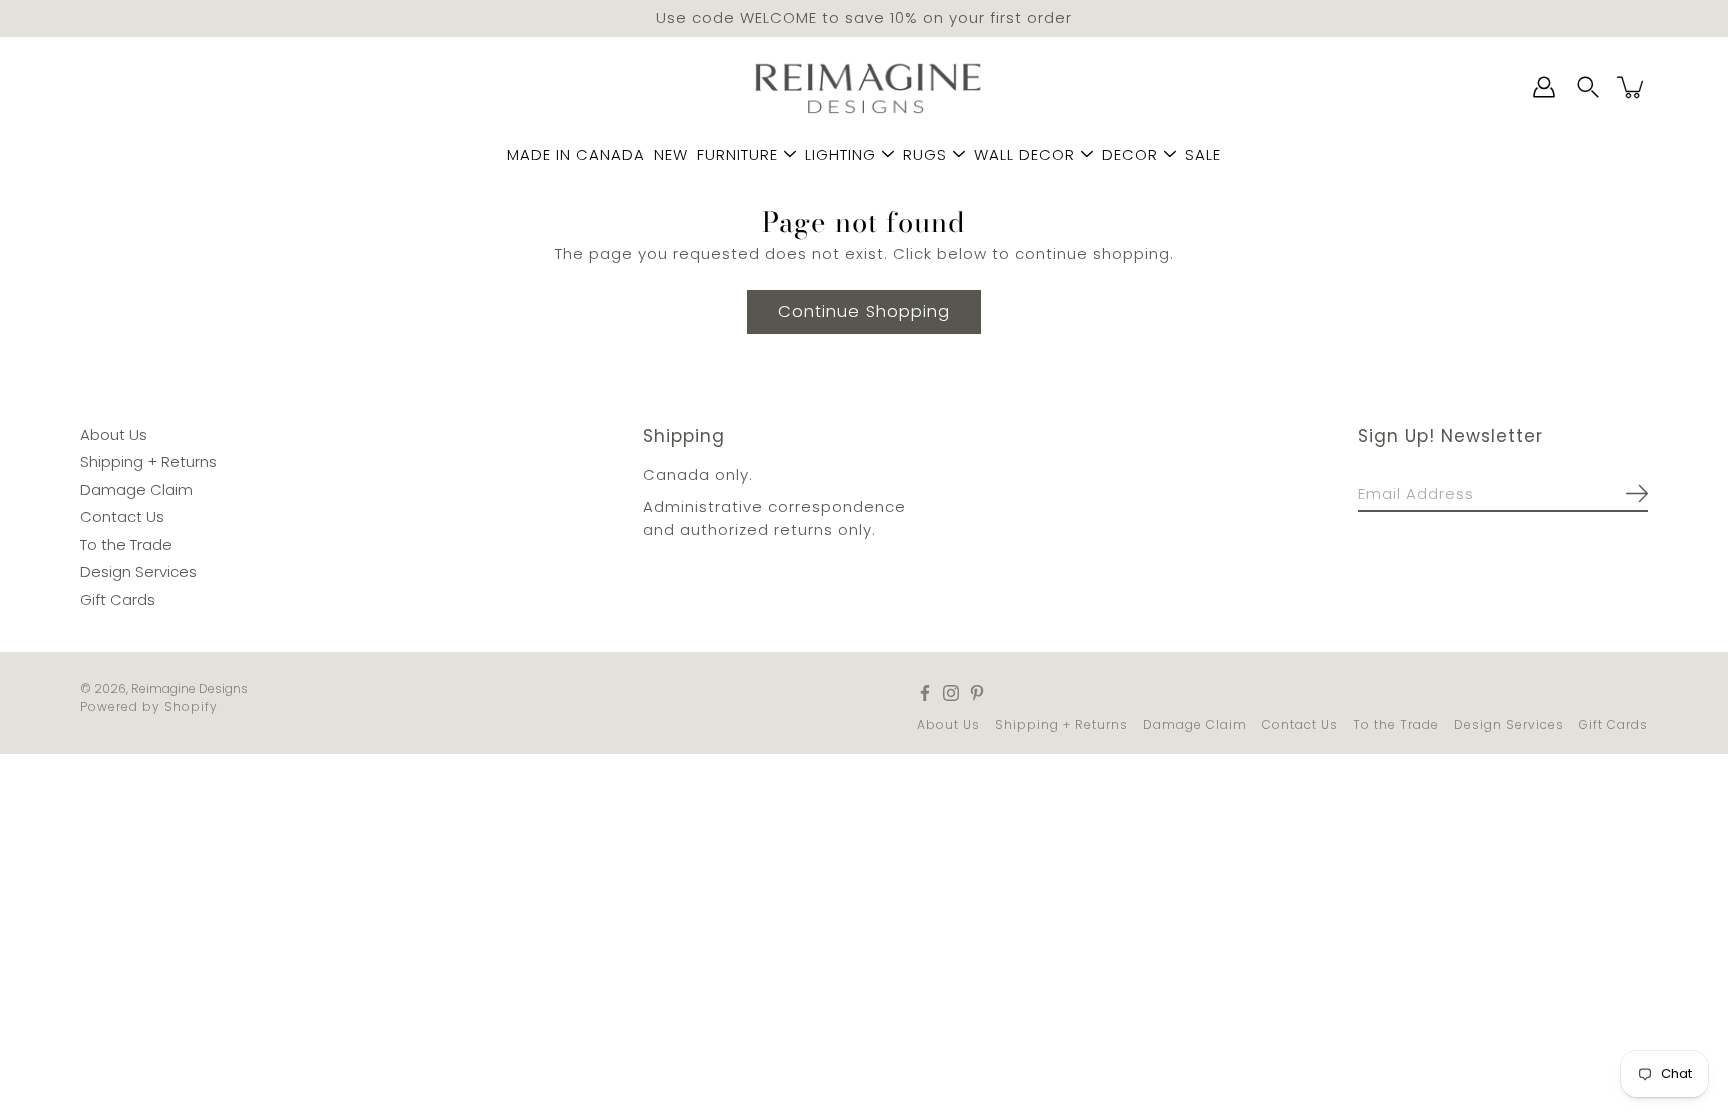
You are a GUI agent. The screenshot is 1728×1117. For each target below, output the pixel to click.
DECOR (1130, 154)
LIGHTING (840, 154)
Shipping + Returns (148, 461)
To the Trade (126, 543)
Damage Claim (136, 488)
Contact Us (122, 516)
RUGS (925, 154)
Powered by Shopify (149, 706)
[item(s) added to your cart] (1632, 87)
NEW (671, 154)
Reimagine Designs (189, 688)
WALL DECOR (1024, 154)
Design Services (138, 571)
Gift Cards (117, 598)
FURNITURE (737, 154)
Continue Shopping (864, 310)
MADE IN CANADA (576, 154)
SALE (1203, 154)
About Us (113, 433)
